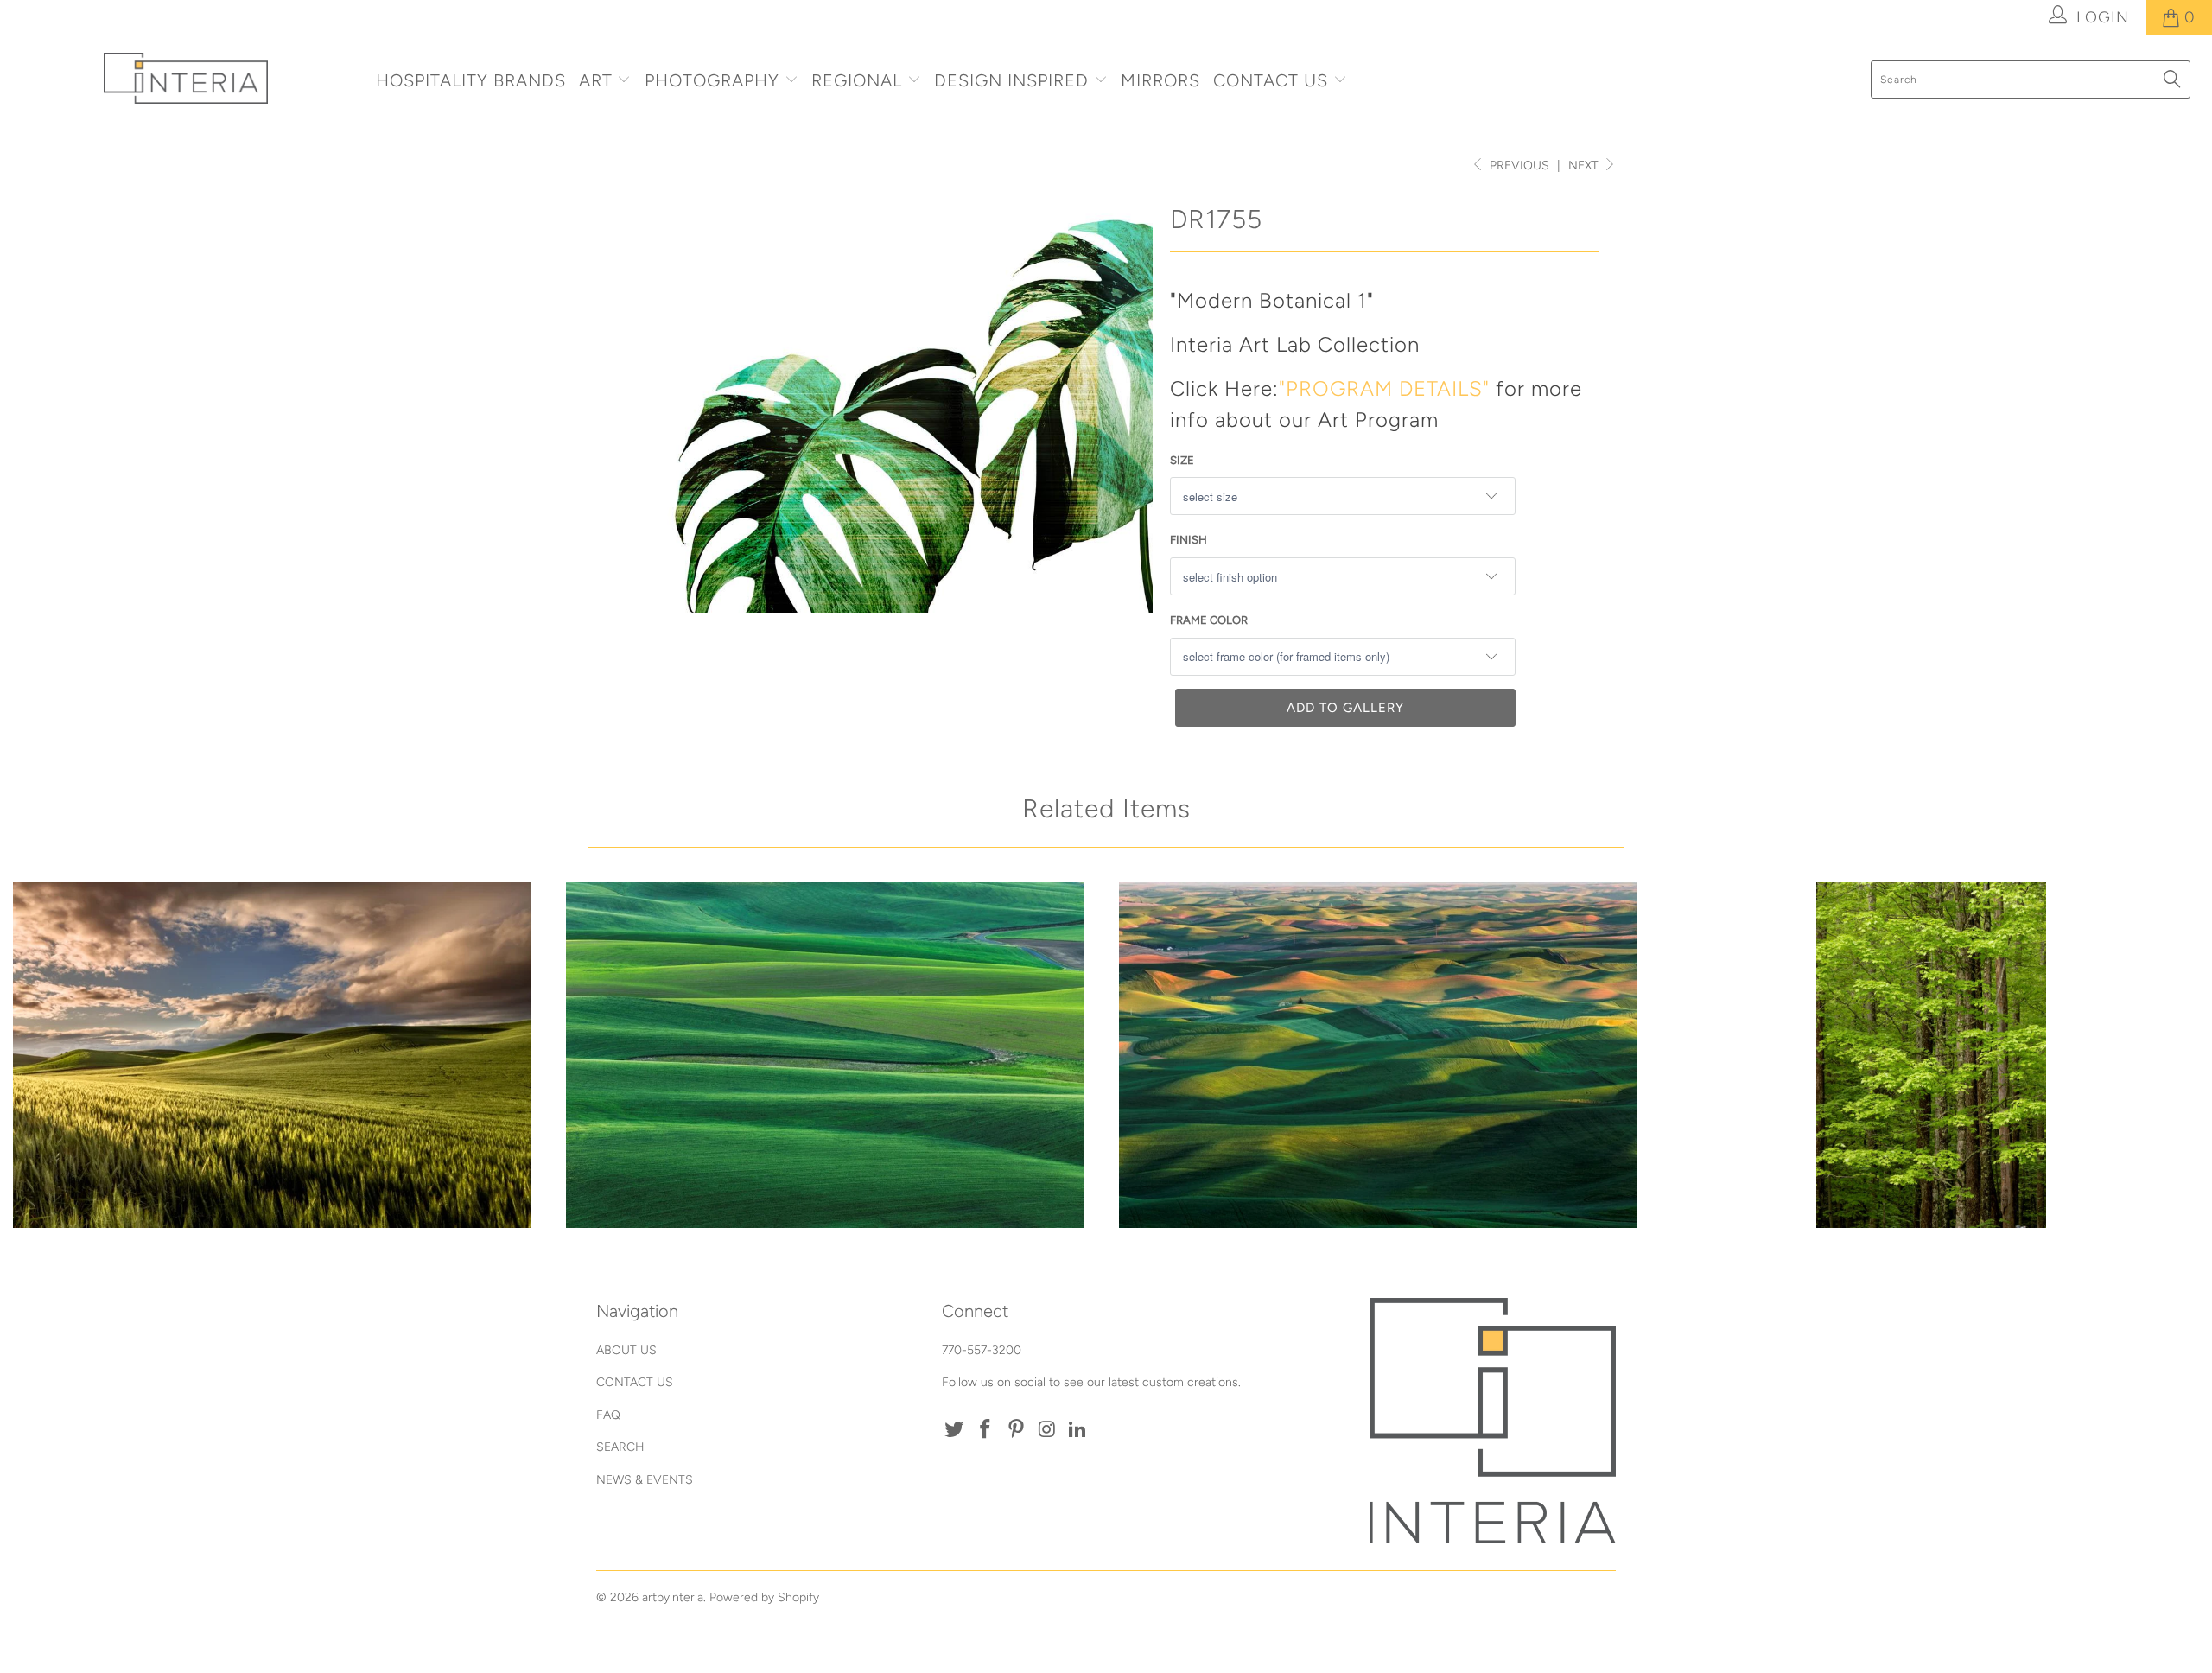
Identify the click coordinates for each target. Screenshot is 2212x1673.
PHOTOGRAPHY (712, 80)
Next (1585, 165)
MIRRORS (1160, 80)
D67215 (825, 1055)
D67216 (272, 1055)
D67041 (1931, 1055)
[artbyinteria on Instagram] (1047, 1430)
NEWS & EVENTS (645, 1480)
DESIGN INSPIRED (1011, 80)
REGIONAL (857, 80)
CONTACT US (1273, 80)
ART (596, 80)
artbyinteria (673, 1597)
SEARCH (620, 1447)
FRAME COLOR (1209, 620)
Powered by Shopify (764, 1597)
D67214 (1378, 1055)
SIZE (1182, 460)
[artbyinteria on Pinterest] (1016, 1430)
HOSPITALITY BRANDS (471, 80)
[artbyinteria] (186, 78)
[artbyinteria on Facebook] (986, 1430)
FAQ (608, 1415)
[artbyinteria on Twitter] (955, 1430)
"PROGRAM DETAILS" (1384, 388)
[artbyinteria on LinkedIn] (1078, 1430)
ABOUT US (626, 1350)
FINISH (1189, 540)
